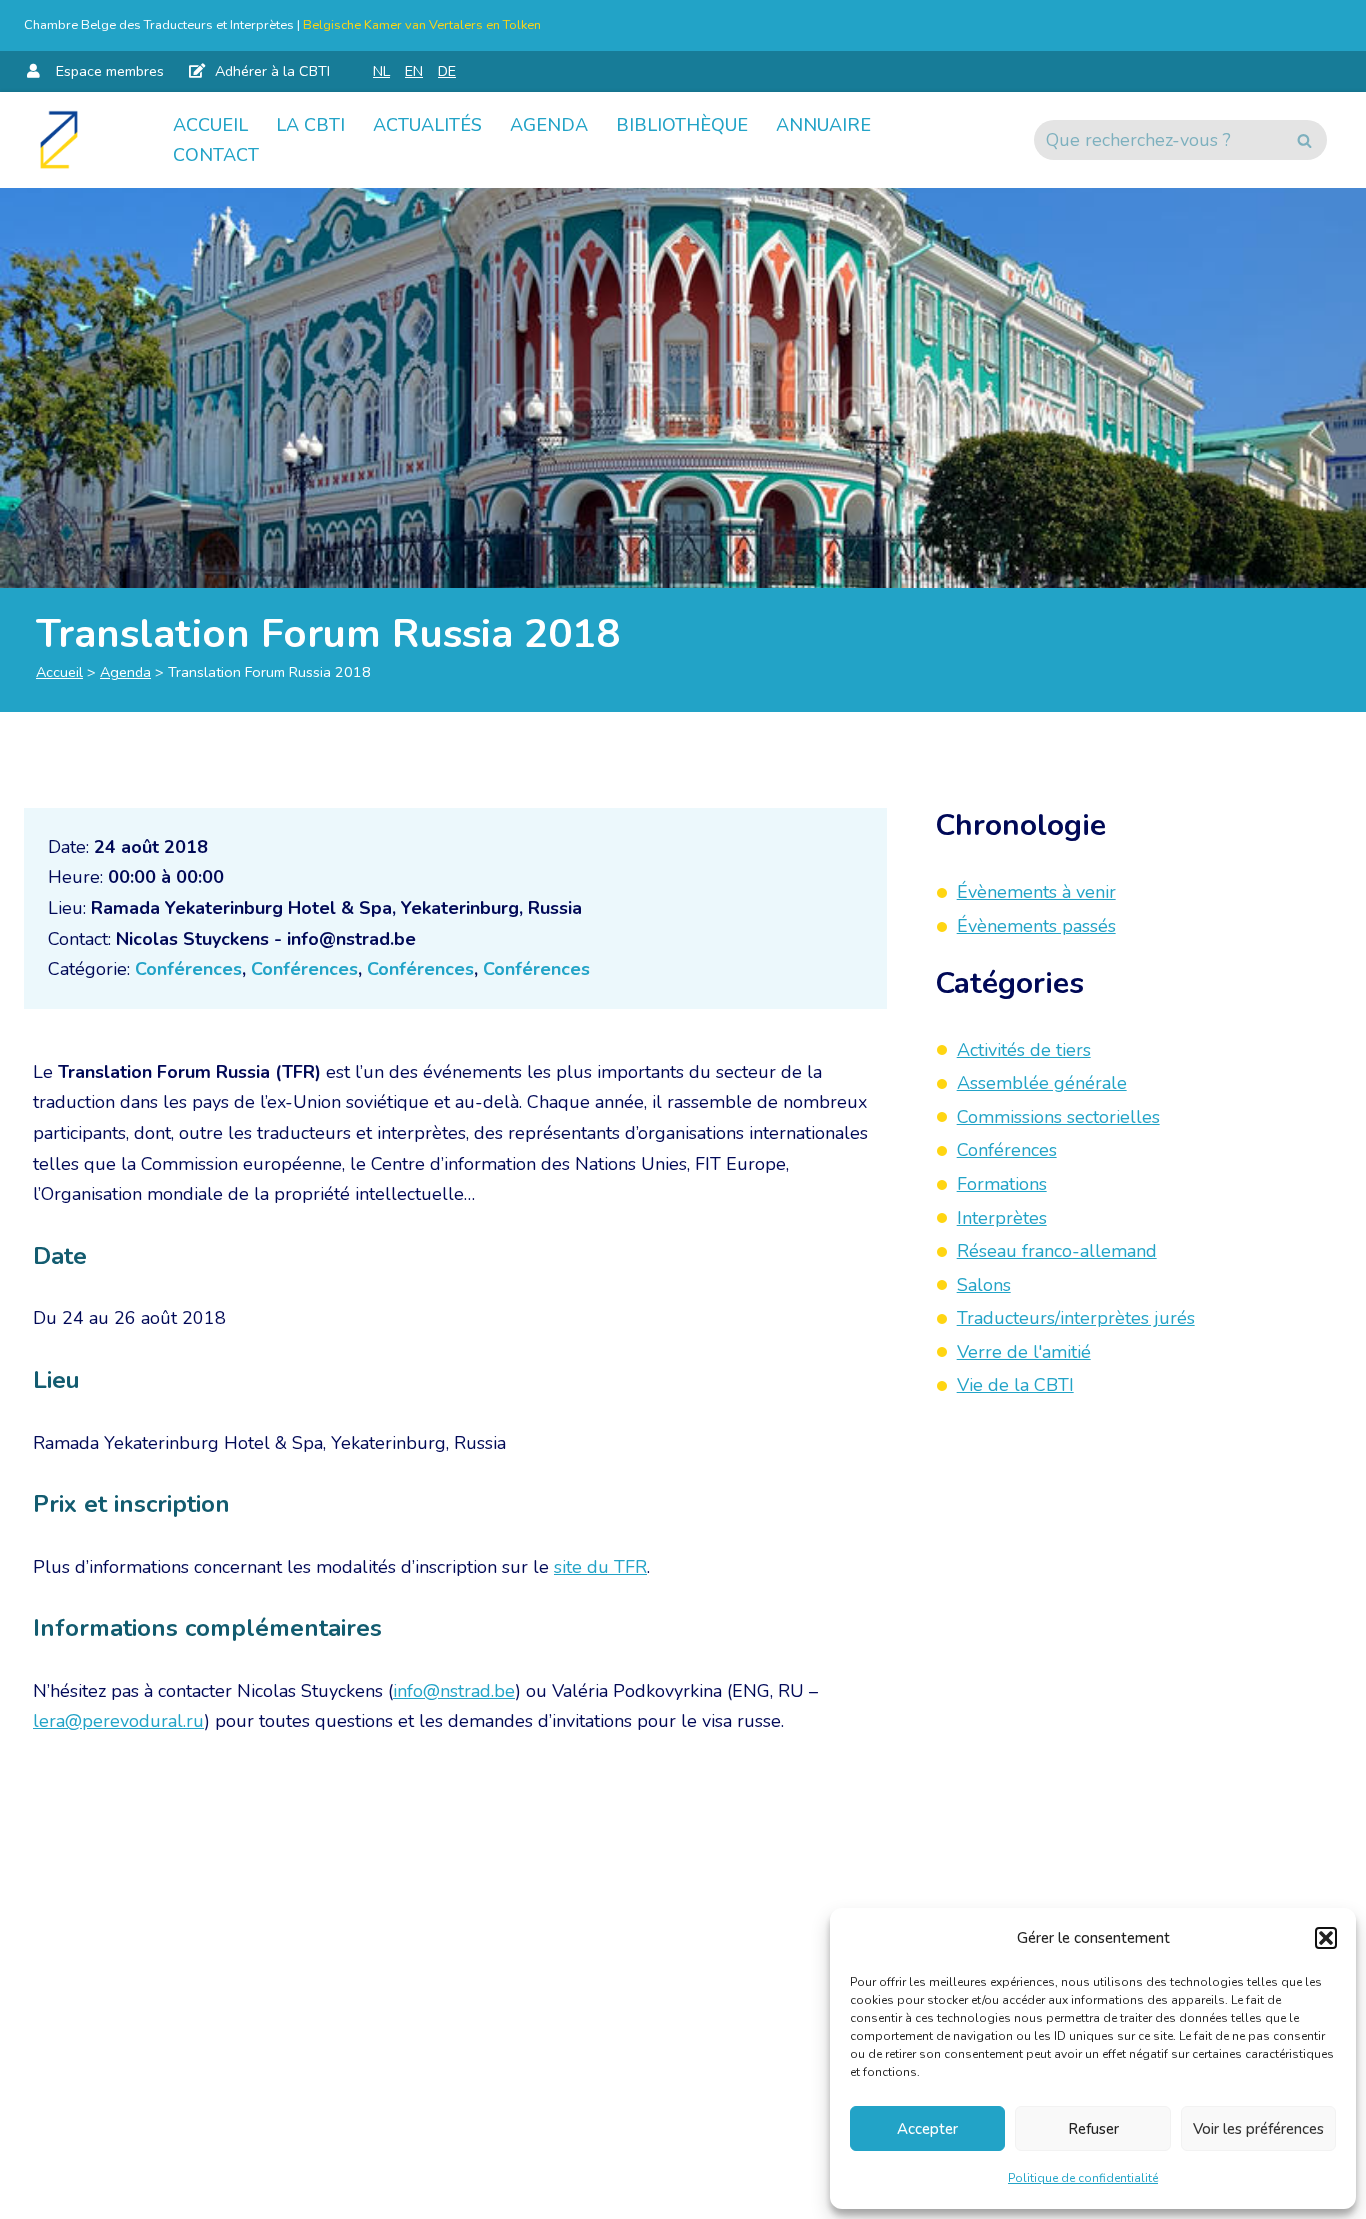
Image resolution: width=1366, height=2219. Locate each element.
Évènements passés (1036, 925)
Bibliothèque (682, 125)
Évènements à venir (1036, 892)
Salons (984, 1284)
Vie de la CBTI (1015, 1385)
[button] (1326, 1938)
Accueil (210, 125)
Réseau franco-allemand (1057, 1251)
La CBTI (310, 125)
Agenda (549, 125)
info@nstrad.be (454, 1691)
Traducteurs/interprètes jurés (1076, 1318)
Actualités (427, 125)
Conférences (188, 969)
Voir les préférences (1258, 2129)
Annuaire (823, 125)
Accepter (927, 2129)
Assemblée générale (1042, 1083)
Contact (216, 155)
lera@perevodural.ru (118, 1721)
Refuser (1093, 2129)
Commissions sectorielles (1058, 1116)
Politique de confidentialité (1083, 2178)
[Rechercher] (1304, 140)
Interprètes (1002, 1217)
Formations (1002, 1183)
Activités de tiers (1024, 1049)
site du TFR (600, 1567)
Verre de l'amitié (1024, 1351)
